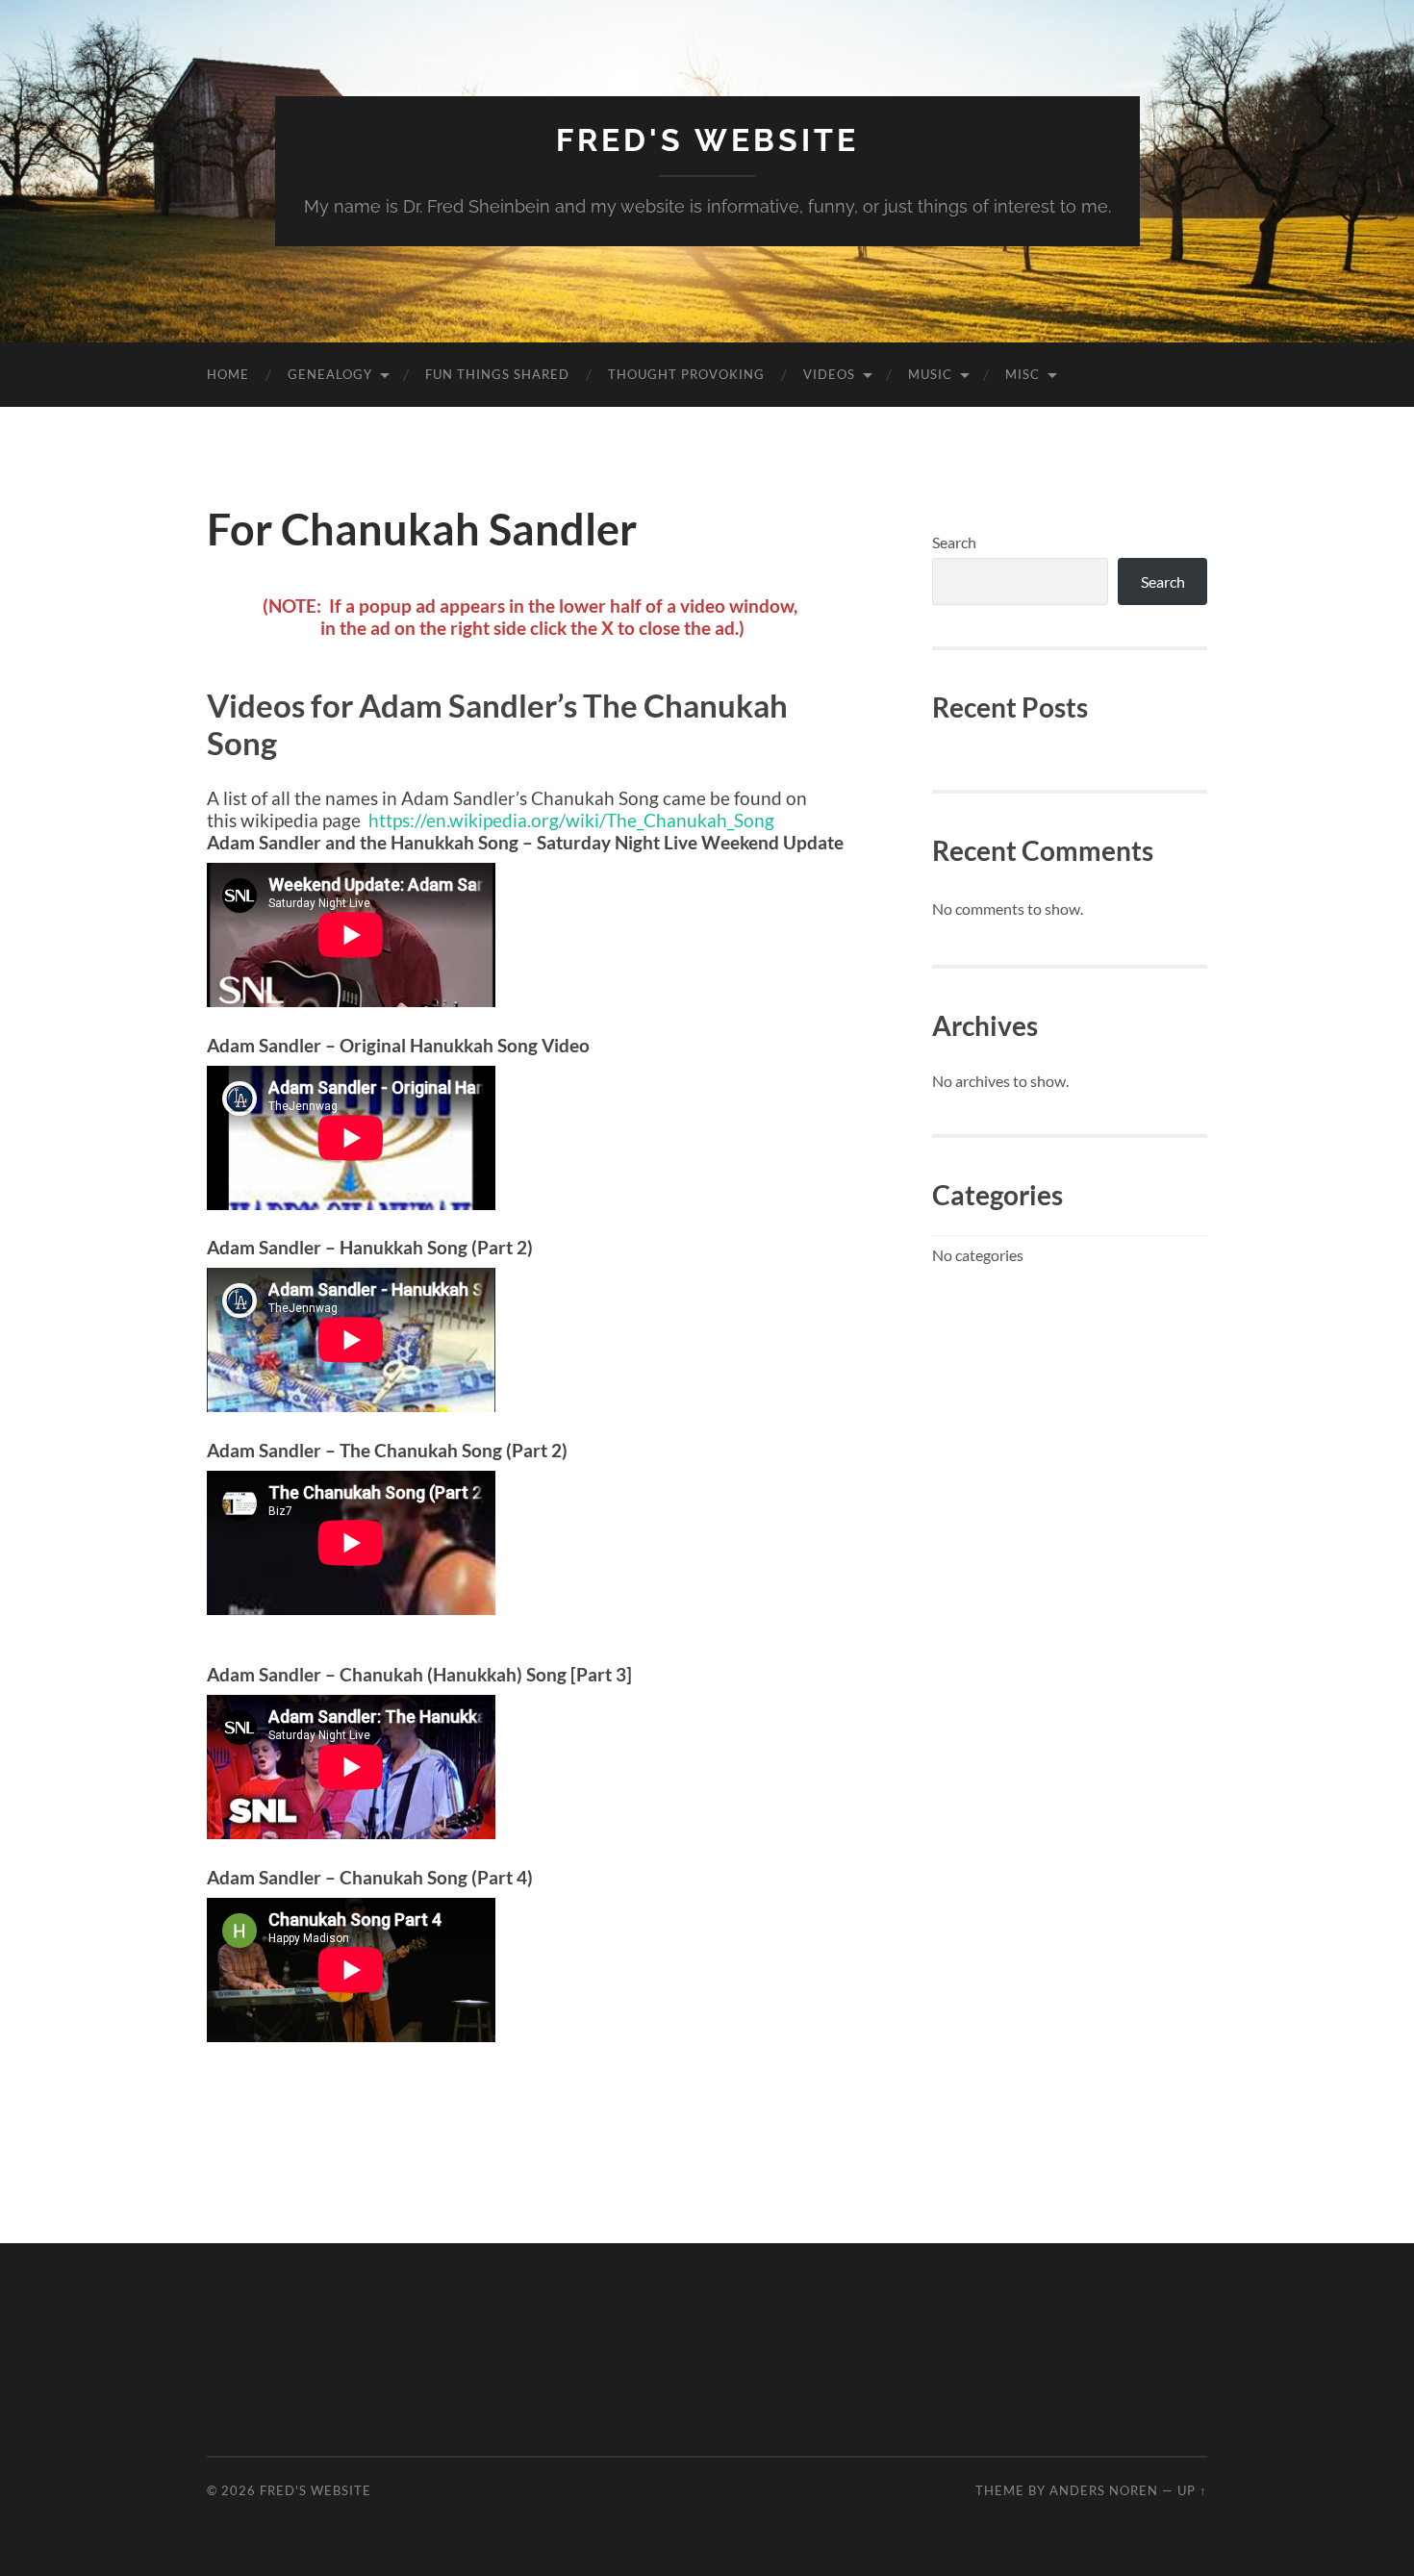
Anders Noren (1104, 2490)
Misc (1023, 374)
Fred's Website (707, 140)
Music (930, 374)
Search (954, 542)
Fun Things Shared (497, 374)
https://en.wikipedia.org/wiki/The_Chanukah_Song (571, 820)
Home (228, 374)
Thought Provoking (686, 374)
